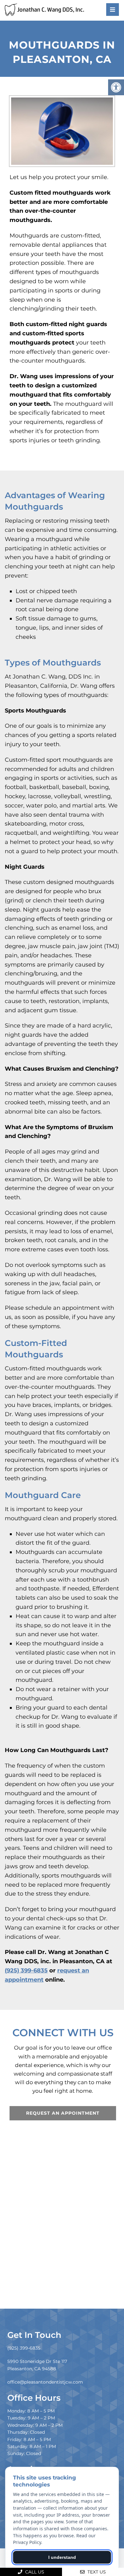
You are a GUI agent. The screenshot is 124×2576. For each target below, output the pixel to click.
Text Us (96, 2572)
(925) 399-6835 (26, 1970)
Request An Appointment (63, 2113)
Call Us (34, 2572)
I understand (62, 2557)
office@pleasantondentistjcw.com (45, 2382)
